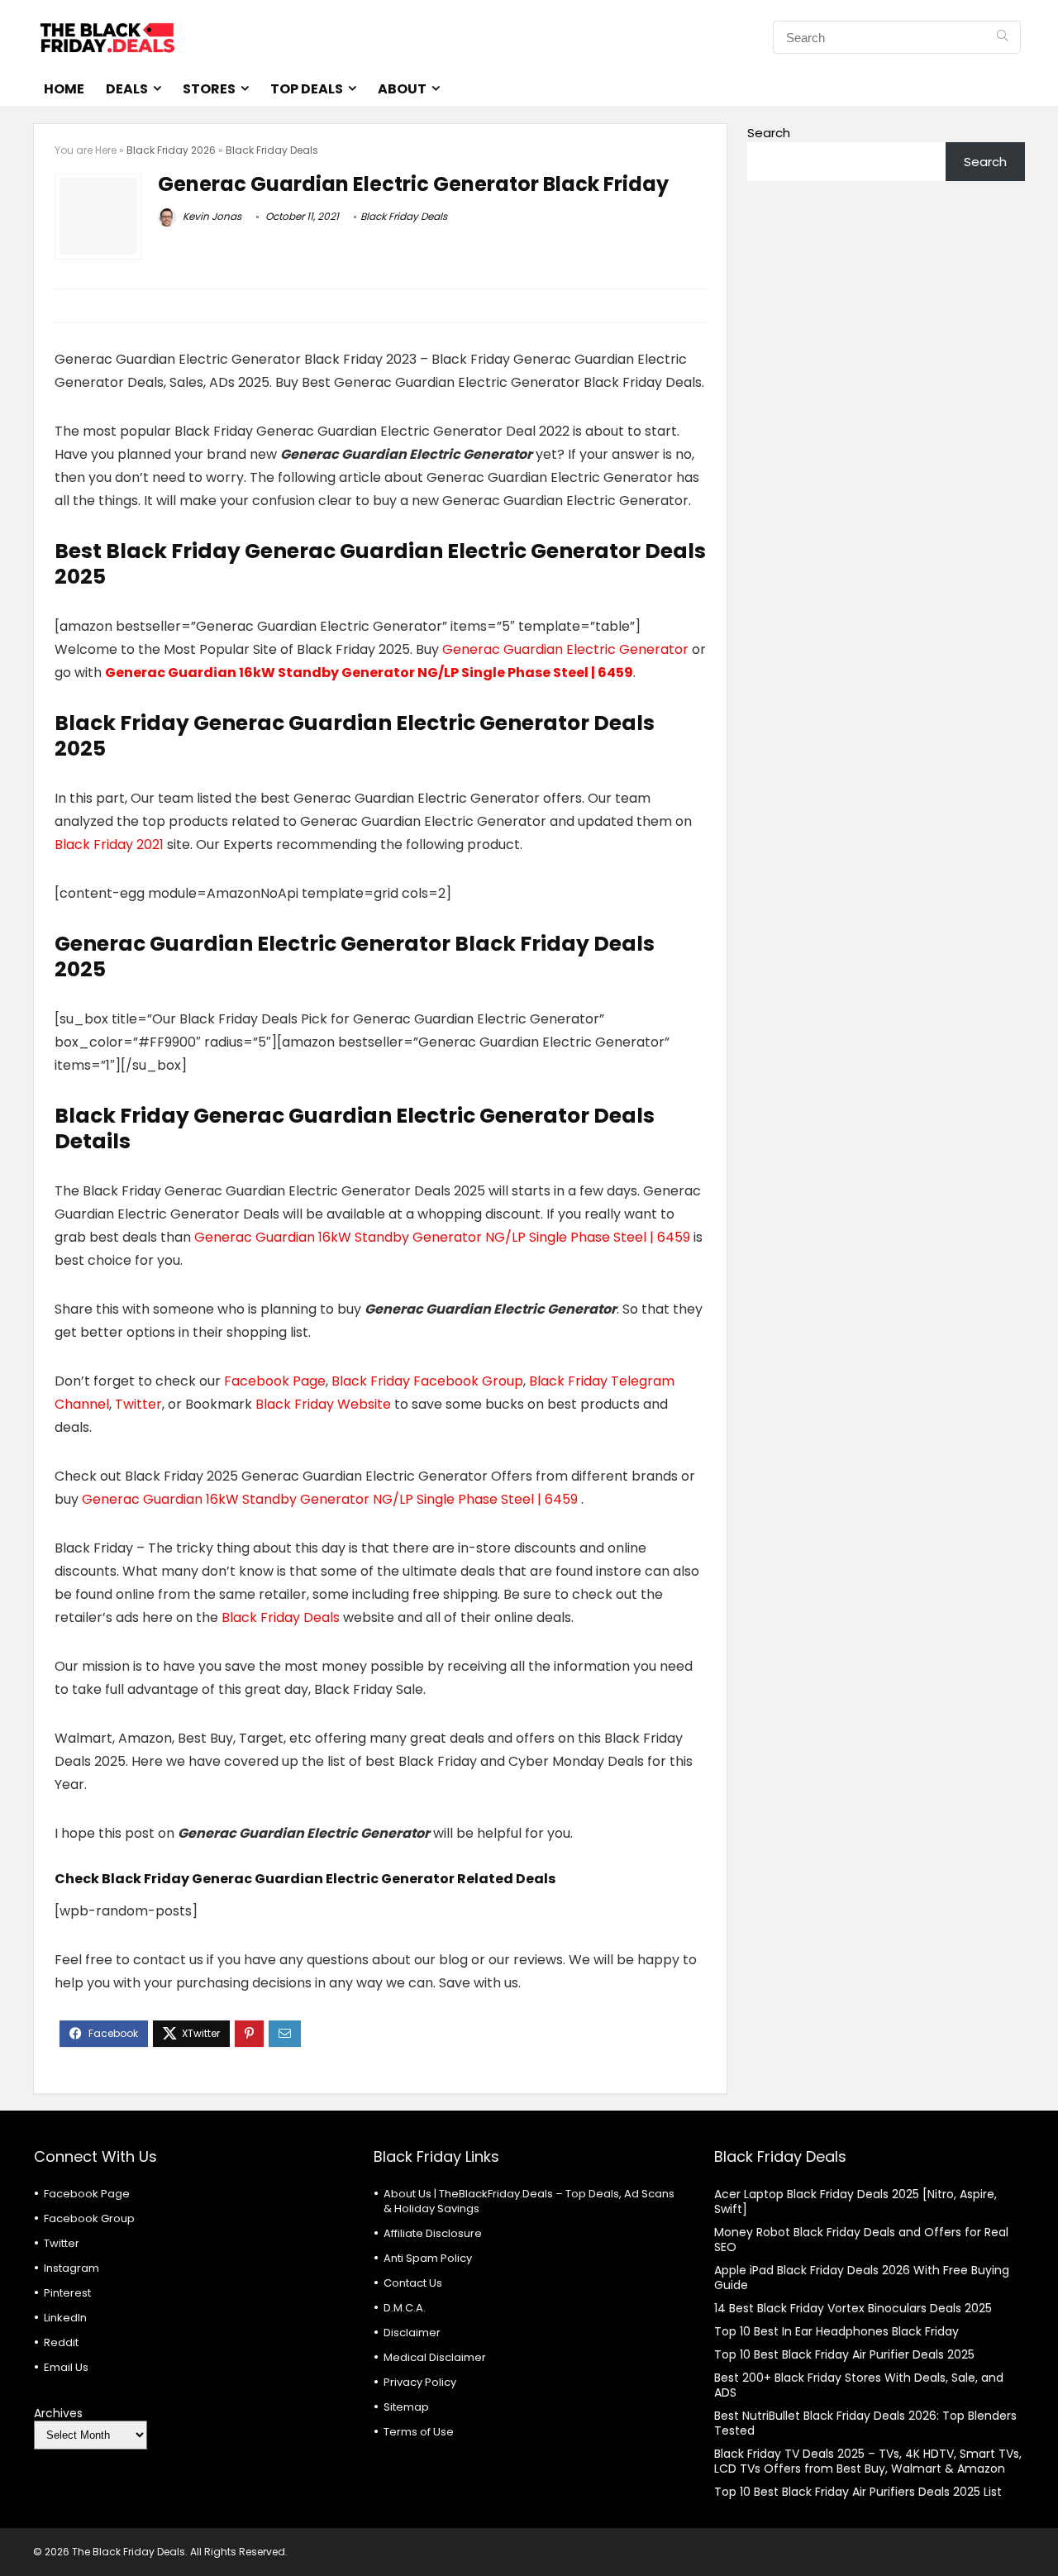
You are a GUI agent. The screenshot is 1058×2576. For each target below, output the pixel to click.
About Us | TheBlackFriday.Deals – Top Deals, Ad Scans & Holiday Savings (529, 2201)
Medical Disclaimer (435, 2357)
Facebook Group (89, 2218)
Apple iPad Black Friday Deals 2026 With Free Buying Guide (862, 2278)
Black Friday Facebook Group (427, 1381)
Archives (58, 2413)
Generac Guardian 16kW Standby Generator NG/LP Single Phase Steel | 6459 (369, 673)
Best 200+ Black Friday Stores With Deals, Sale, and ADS (859, 2385)
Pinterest (67, 2293)
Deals (127, 89)
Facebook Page (275, 1381)
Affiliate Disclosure (433, 2233)
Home (64, 89)
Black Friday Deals (272, 150)
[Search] (1002, 37)
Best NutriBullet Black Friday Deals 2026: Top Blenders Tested (865, 2423)
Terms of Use (419, 2432)
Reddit (61, 2342)
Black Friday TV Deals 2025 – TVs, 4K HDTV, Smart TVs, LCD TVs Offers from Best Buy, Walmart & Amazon (868, 2461)
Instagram (71, 2268)
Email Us (66, 2367)
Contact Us (413, 2283)
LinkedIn (65, 2318)
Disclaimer (412, 2333)
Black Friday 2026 (171, 150)
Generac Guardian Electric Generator (567, 649)
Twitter (138, 1404)
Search (769, 133)
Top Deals (307, 89)
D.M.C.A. (405, 2308)
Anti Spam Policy (428, 2258)
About (402, 89)
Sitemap (406, 2407)
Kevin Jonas (211, 216)
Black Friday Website (323, 1404)
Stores (209, 89)
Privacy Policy (420, 2382)
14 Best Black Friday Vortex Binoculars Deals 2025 (853, 2308)
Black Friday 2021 (111, 844)
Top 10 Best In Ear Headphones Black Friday (836, 2331)
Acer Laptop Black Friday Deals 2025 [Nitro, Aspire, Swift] (855, 2202)
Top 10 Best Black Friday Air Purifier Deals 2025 (844, 2354)
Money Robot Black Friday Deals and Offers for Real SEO (861, 2240)
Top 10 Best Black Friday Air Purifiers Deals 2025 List (858, 2492)
